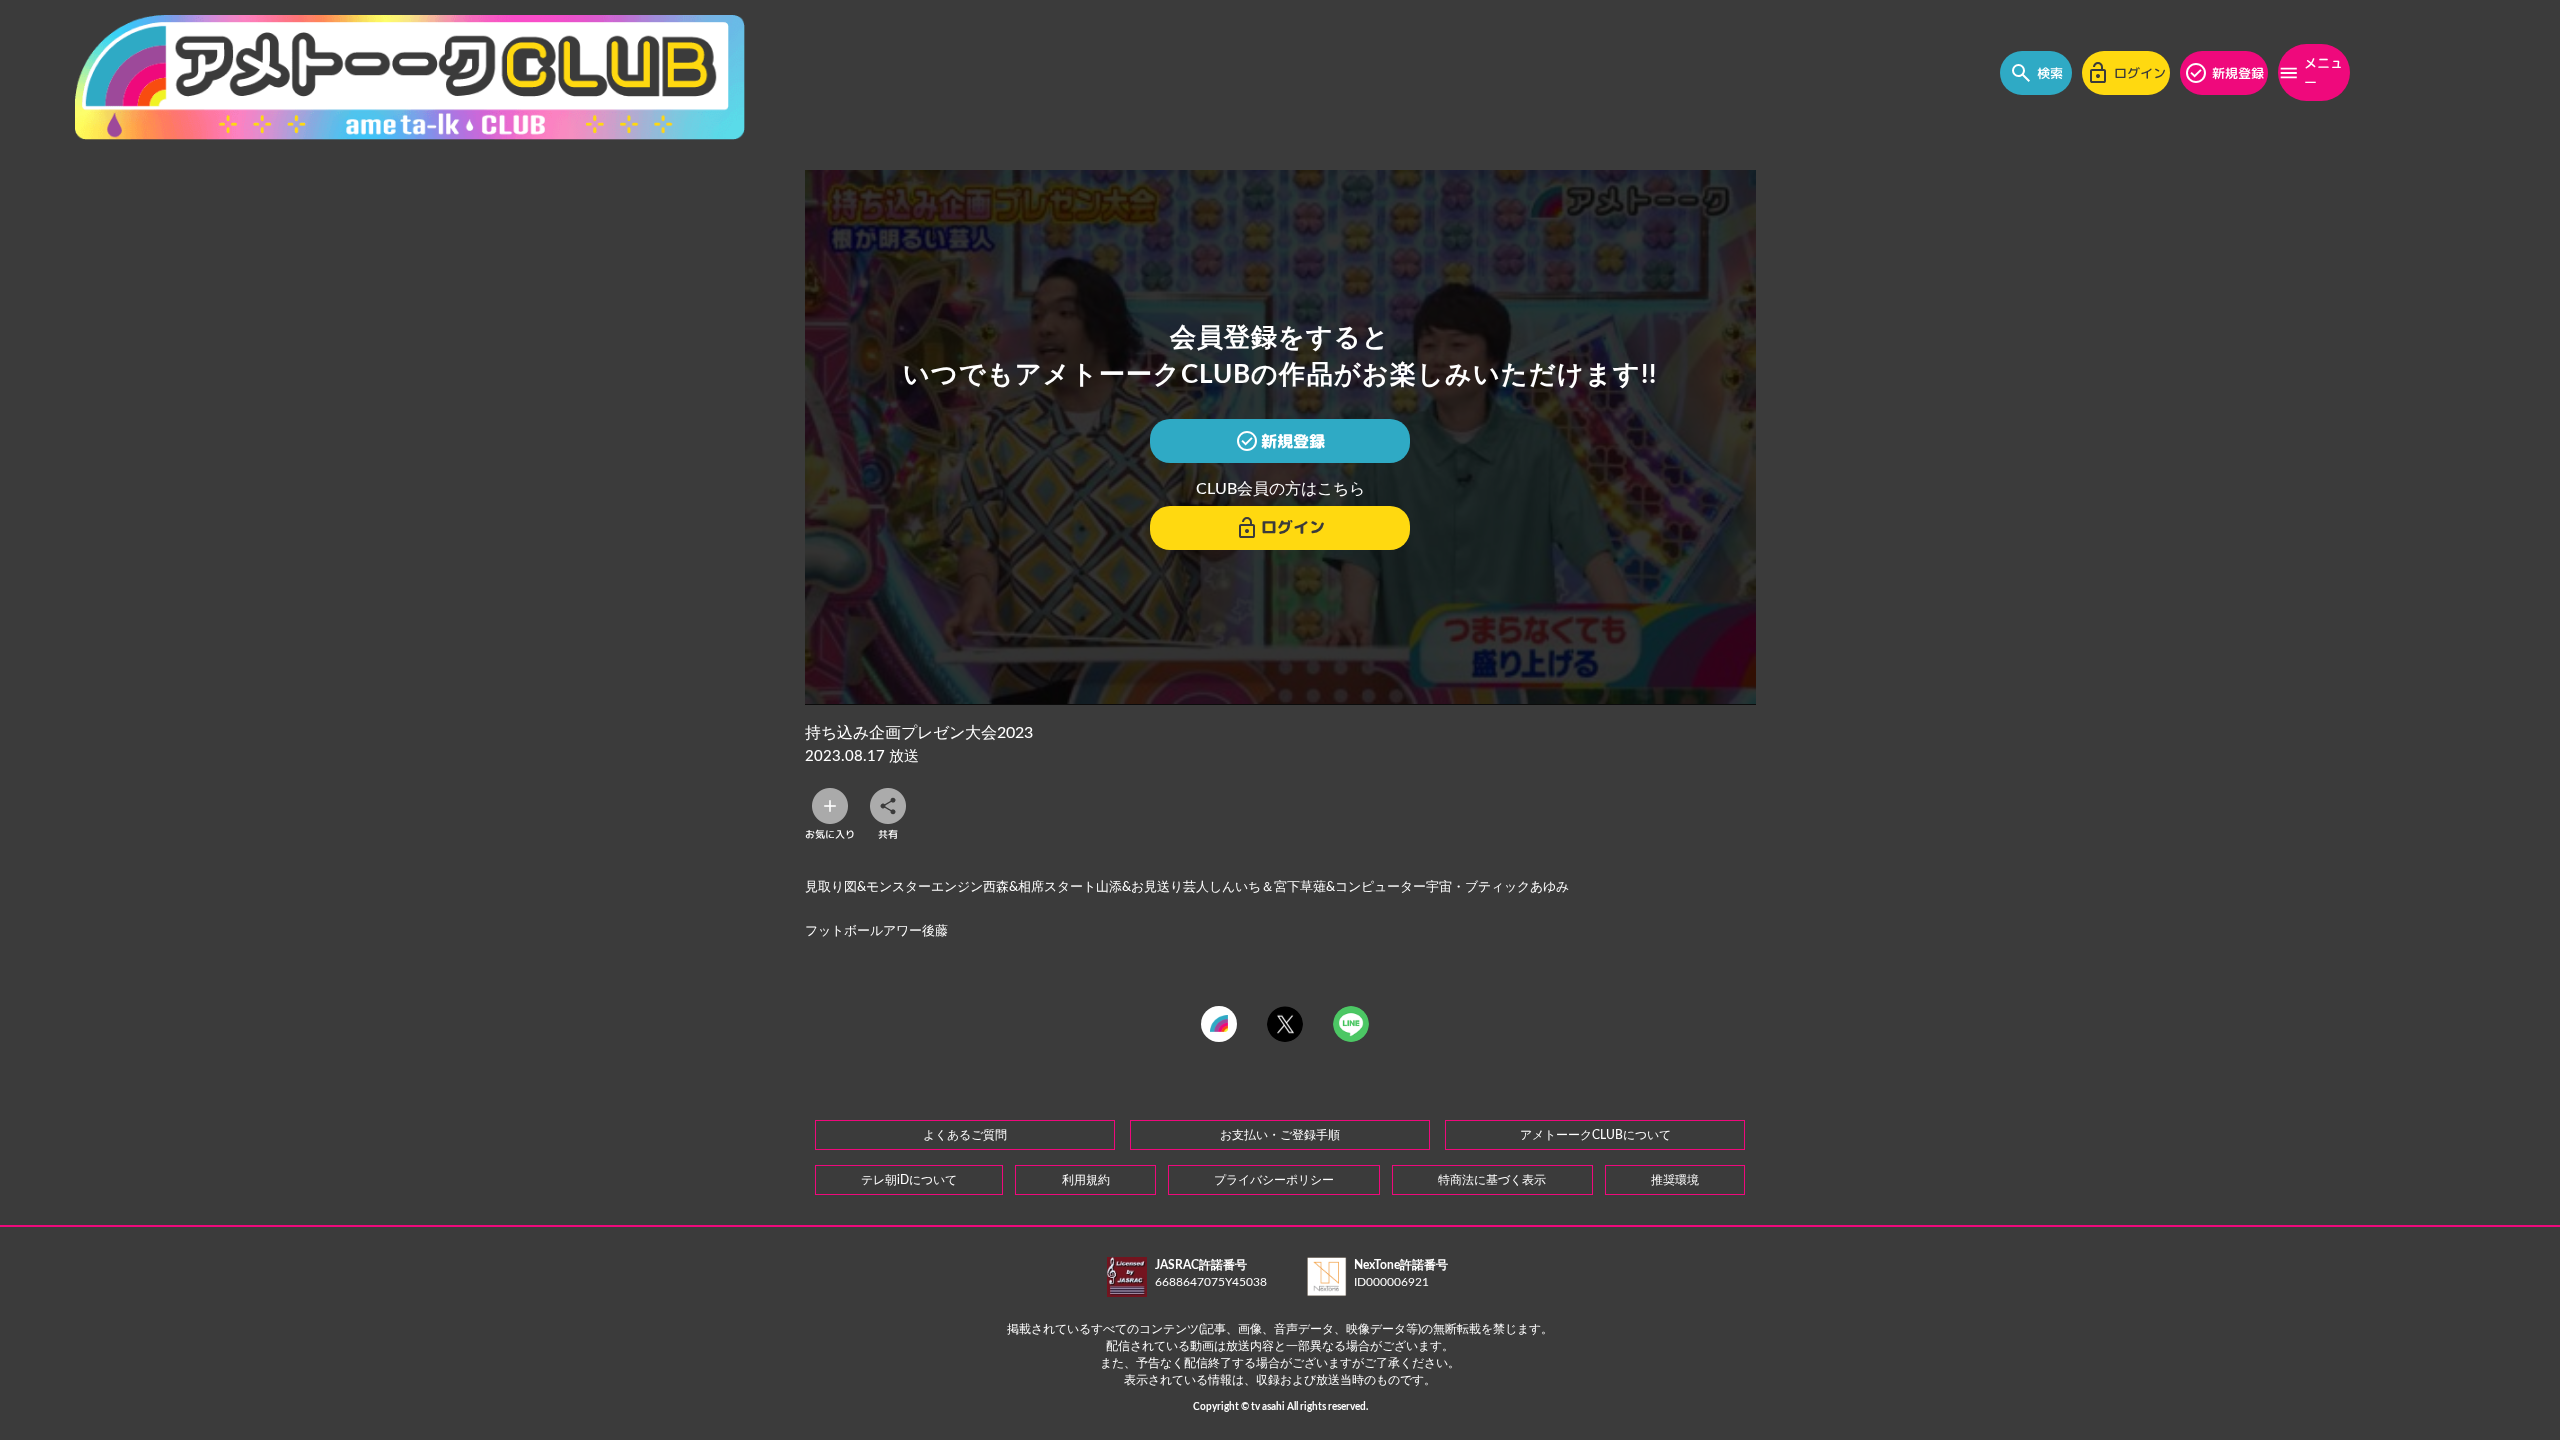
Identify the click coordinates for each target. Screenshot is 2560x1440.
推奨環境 (1675, 1180)
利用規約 (1086, 1180)
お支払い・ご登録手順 (1280, 1135)
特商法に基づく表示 (1492, 1180)
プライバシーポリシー (1274, 1180)
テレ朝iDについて (909, 1180)
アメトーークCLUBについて (1595, 1135)
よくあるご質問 (965, 1135)
